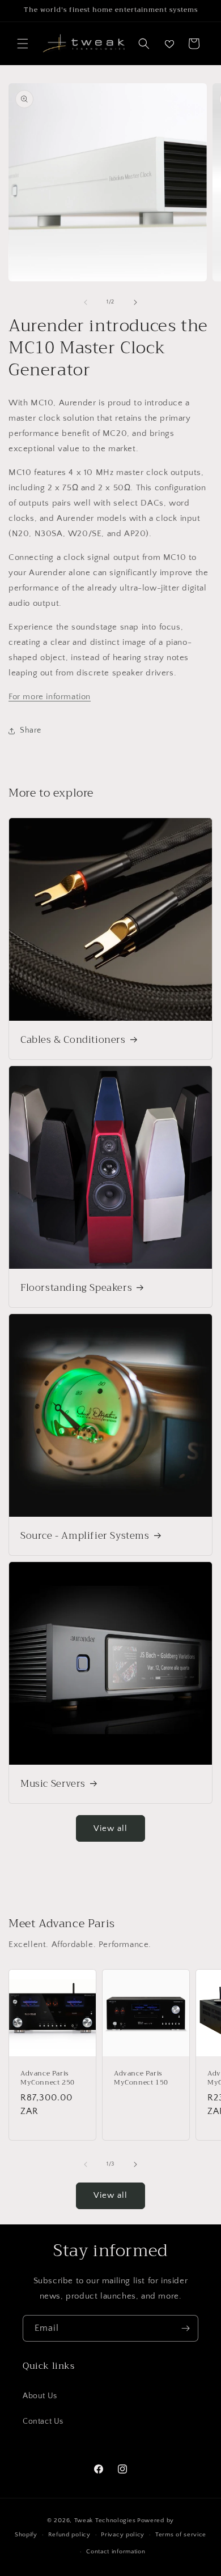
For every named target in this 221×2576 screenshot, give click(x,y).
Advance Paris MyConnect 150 (141, 2078)
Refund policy (69, 2535)
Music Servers (53, 1784)
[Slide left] (86, 302)
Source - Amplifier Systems (85, 1536)
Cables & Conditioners (73, 1040)
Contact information (116, 2552)
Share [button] (31, 730)
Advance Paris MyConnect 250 (48, 2078)
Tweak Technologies (105, 2521)
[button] (23, 44)
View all (110, 1828)
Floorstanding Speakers (76, 1288)
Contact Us (43, 2421)
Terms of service (181, 2535)
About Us (40, 2396)
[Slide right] (135, 302)
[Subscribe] (185, 2328)
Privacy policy (123, 2535)
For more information (50, 697)
